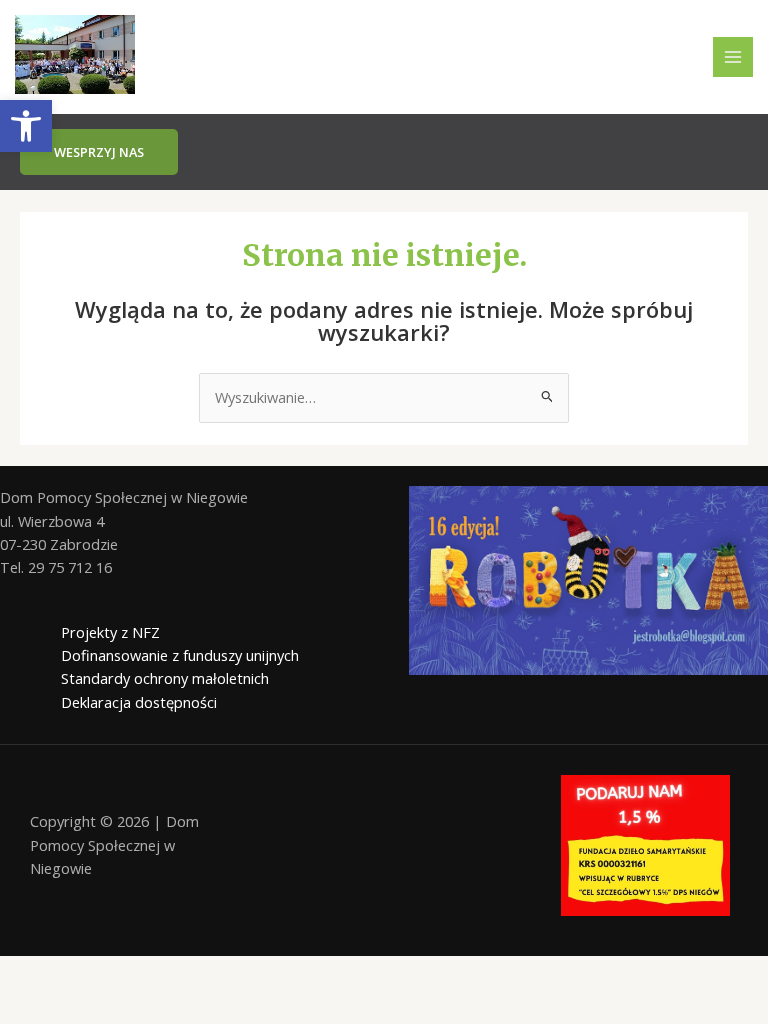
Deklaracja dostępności (139, 702)
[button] (26, 126)
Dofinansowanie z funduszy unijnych (180, 655)
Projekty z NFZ (110, 632)
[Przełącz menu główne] (733, 57)
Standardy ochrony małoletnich (165, 678)
